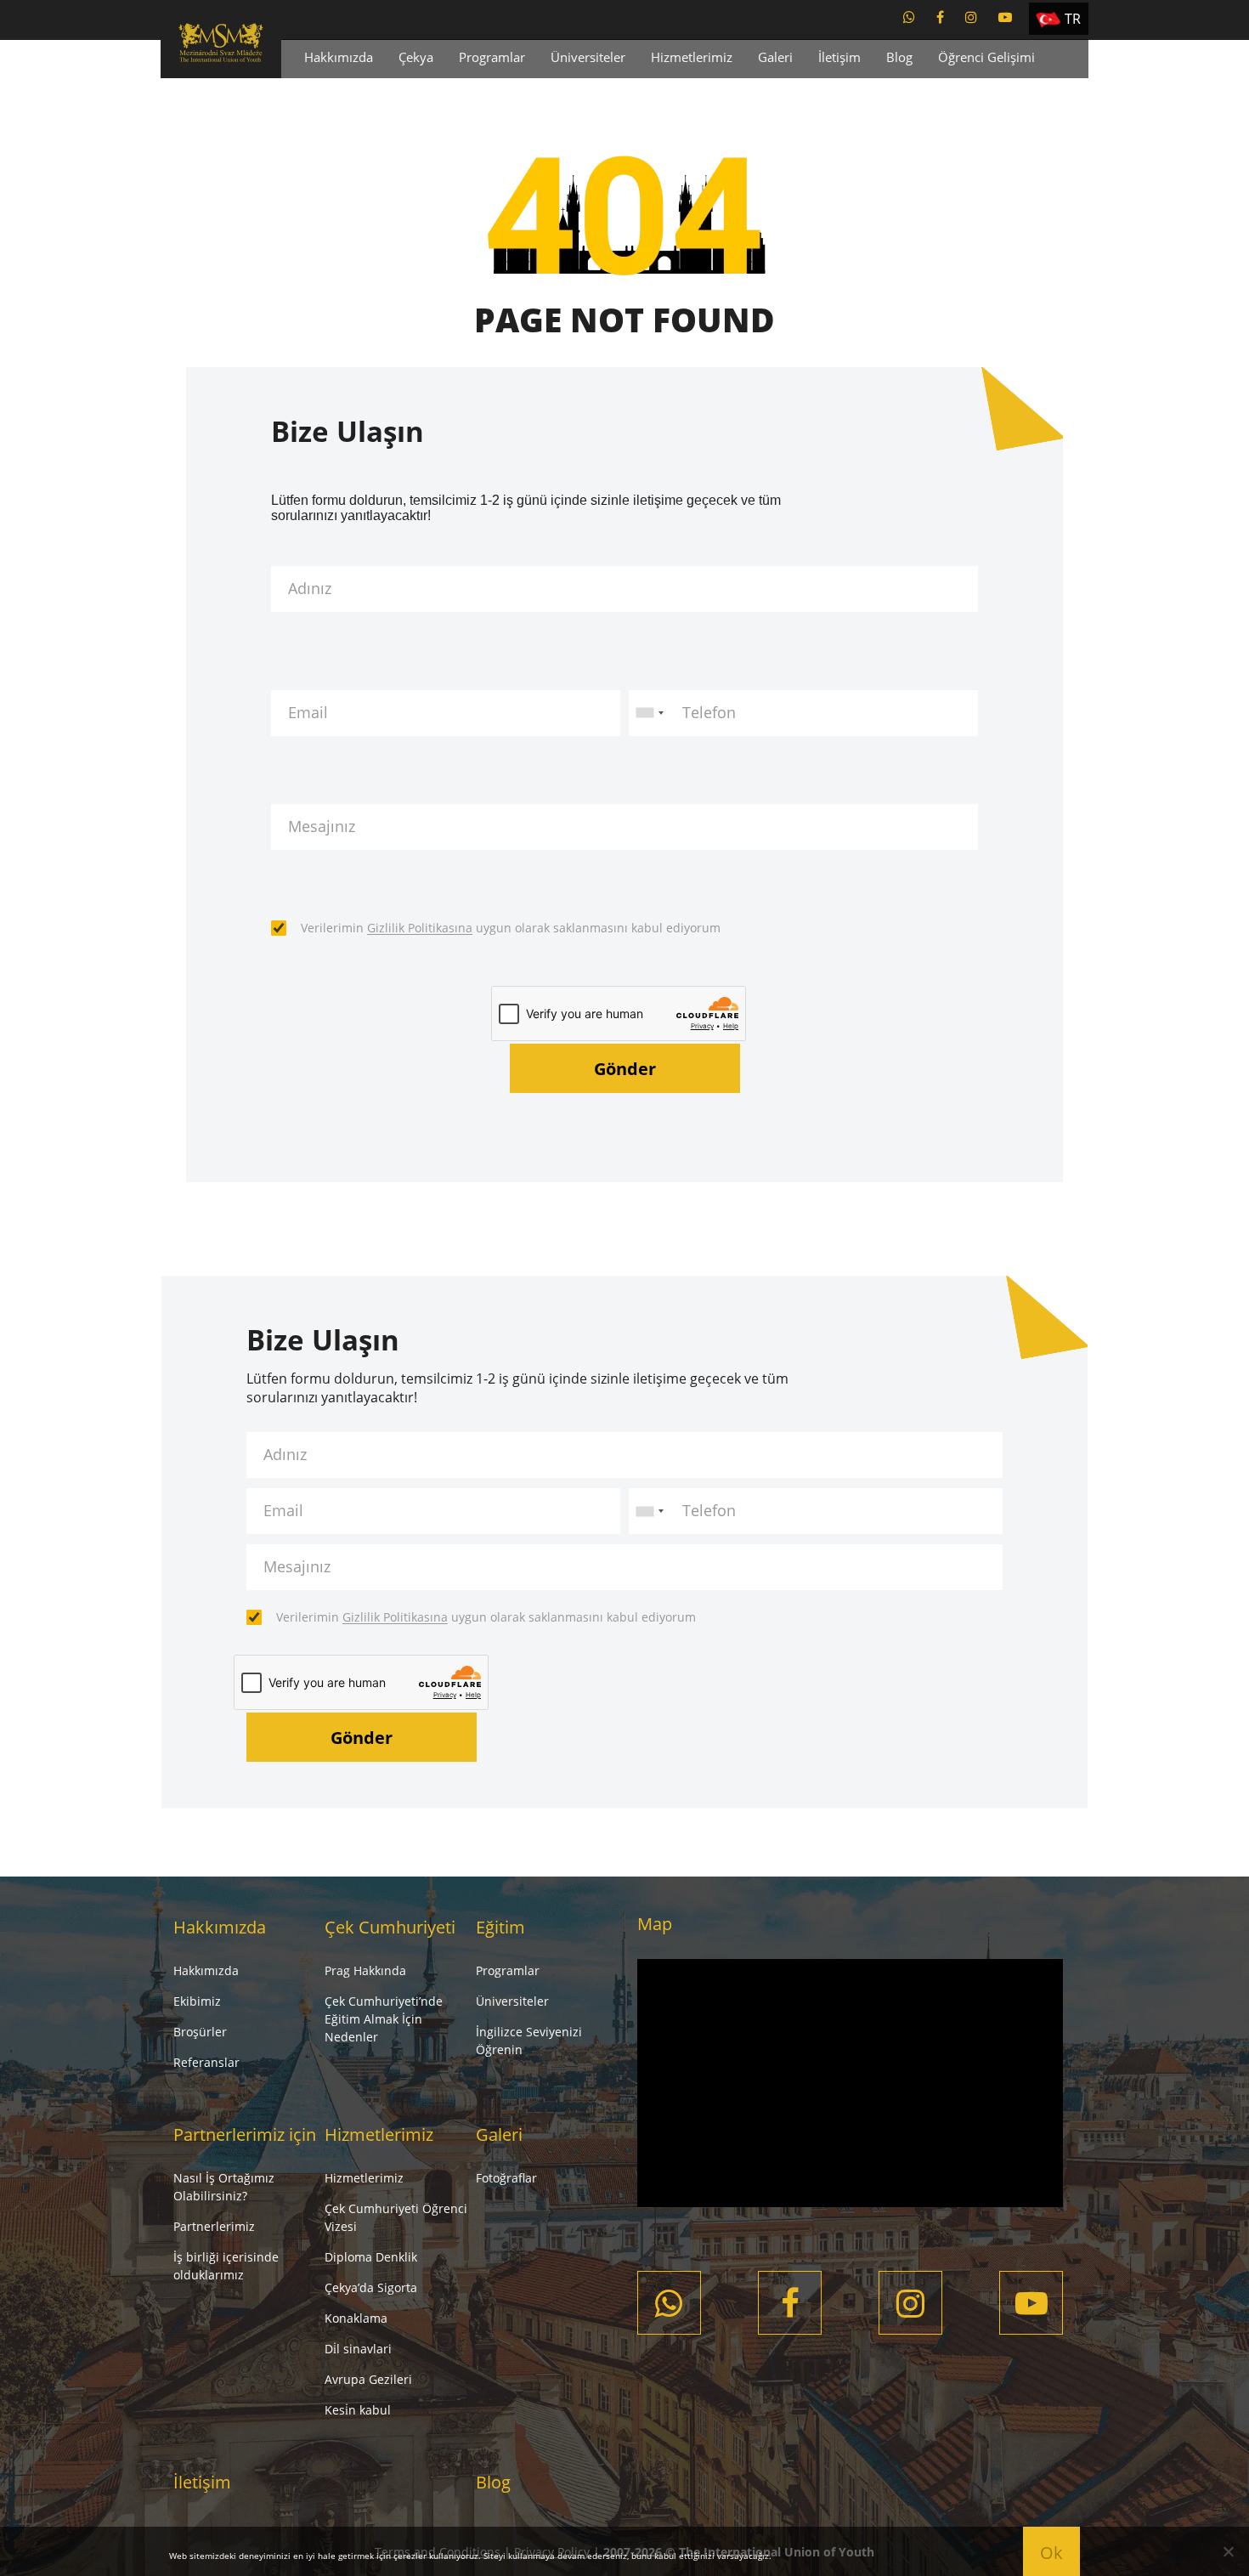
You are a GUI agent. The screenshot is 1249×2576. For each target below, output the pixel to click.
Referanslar (206, 2062)
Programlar (492, 57)
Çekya (416, 57)
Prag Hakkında (365, 1970)
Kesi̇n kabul (358, 2410)
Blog (899, 57)
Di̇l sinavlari (358, 2349)
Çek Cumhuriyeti (390, 1927)
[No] (1228, 2551)
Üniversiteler (588, 57)
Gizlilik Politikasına (420, 928)
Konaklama (356, 2318)
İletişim (839, 57)
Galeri (775, 57)
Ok (1051, 2553)
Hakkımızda (339, 57)
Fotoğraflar (506, 2178)
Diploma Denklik (371, 2257)
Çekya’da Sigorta (371, 2287)
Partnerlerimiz (214, 2226)
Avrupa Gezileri (368, 2379)
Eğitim (500, 1927)
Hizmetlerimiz (692, 57)
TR (1073, 19)
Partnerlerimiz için (245, 2134)
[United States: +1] (649, 713)
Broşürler (200, 2032)
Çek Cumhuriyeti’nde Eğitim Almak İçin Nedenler (384, 2019)
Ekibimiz (197, 2001)
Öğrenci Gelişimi (986, 57)
